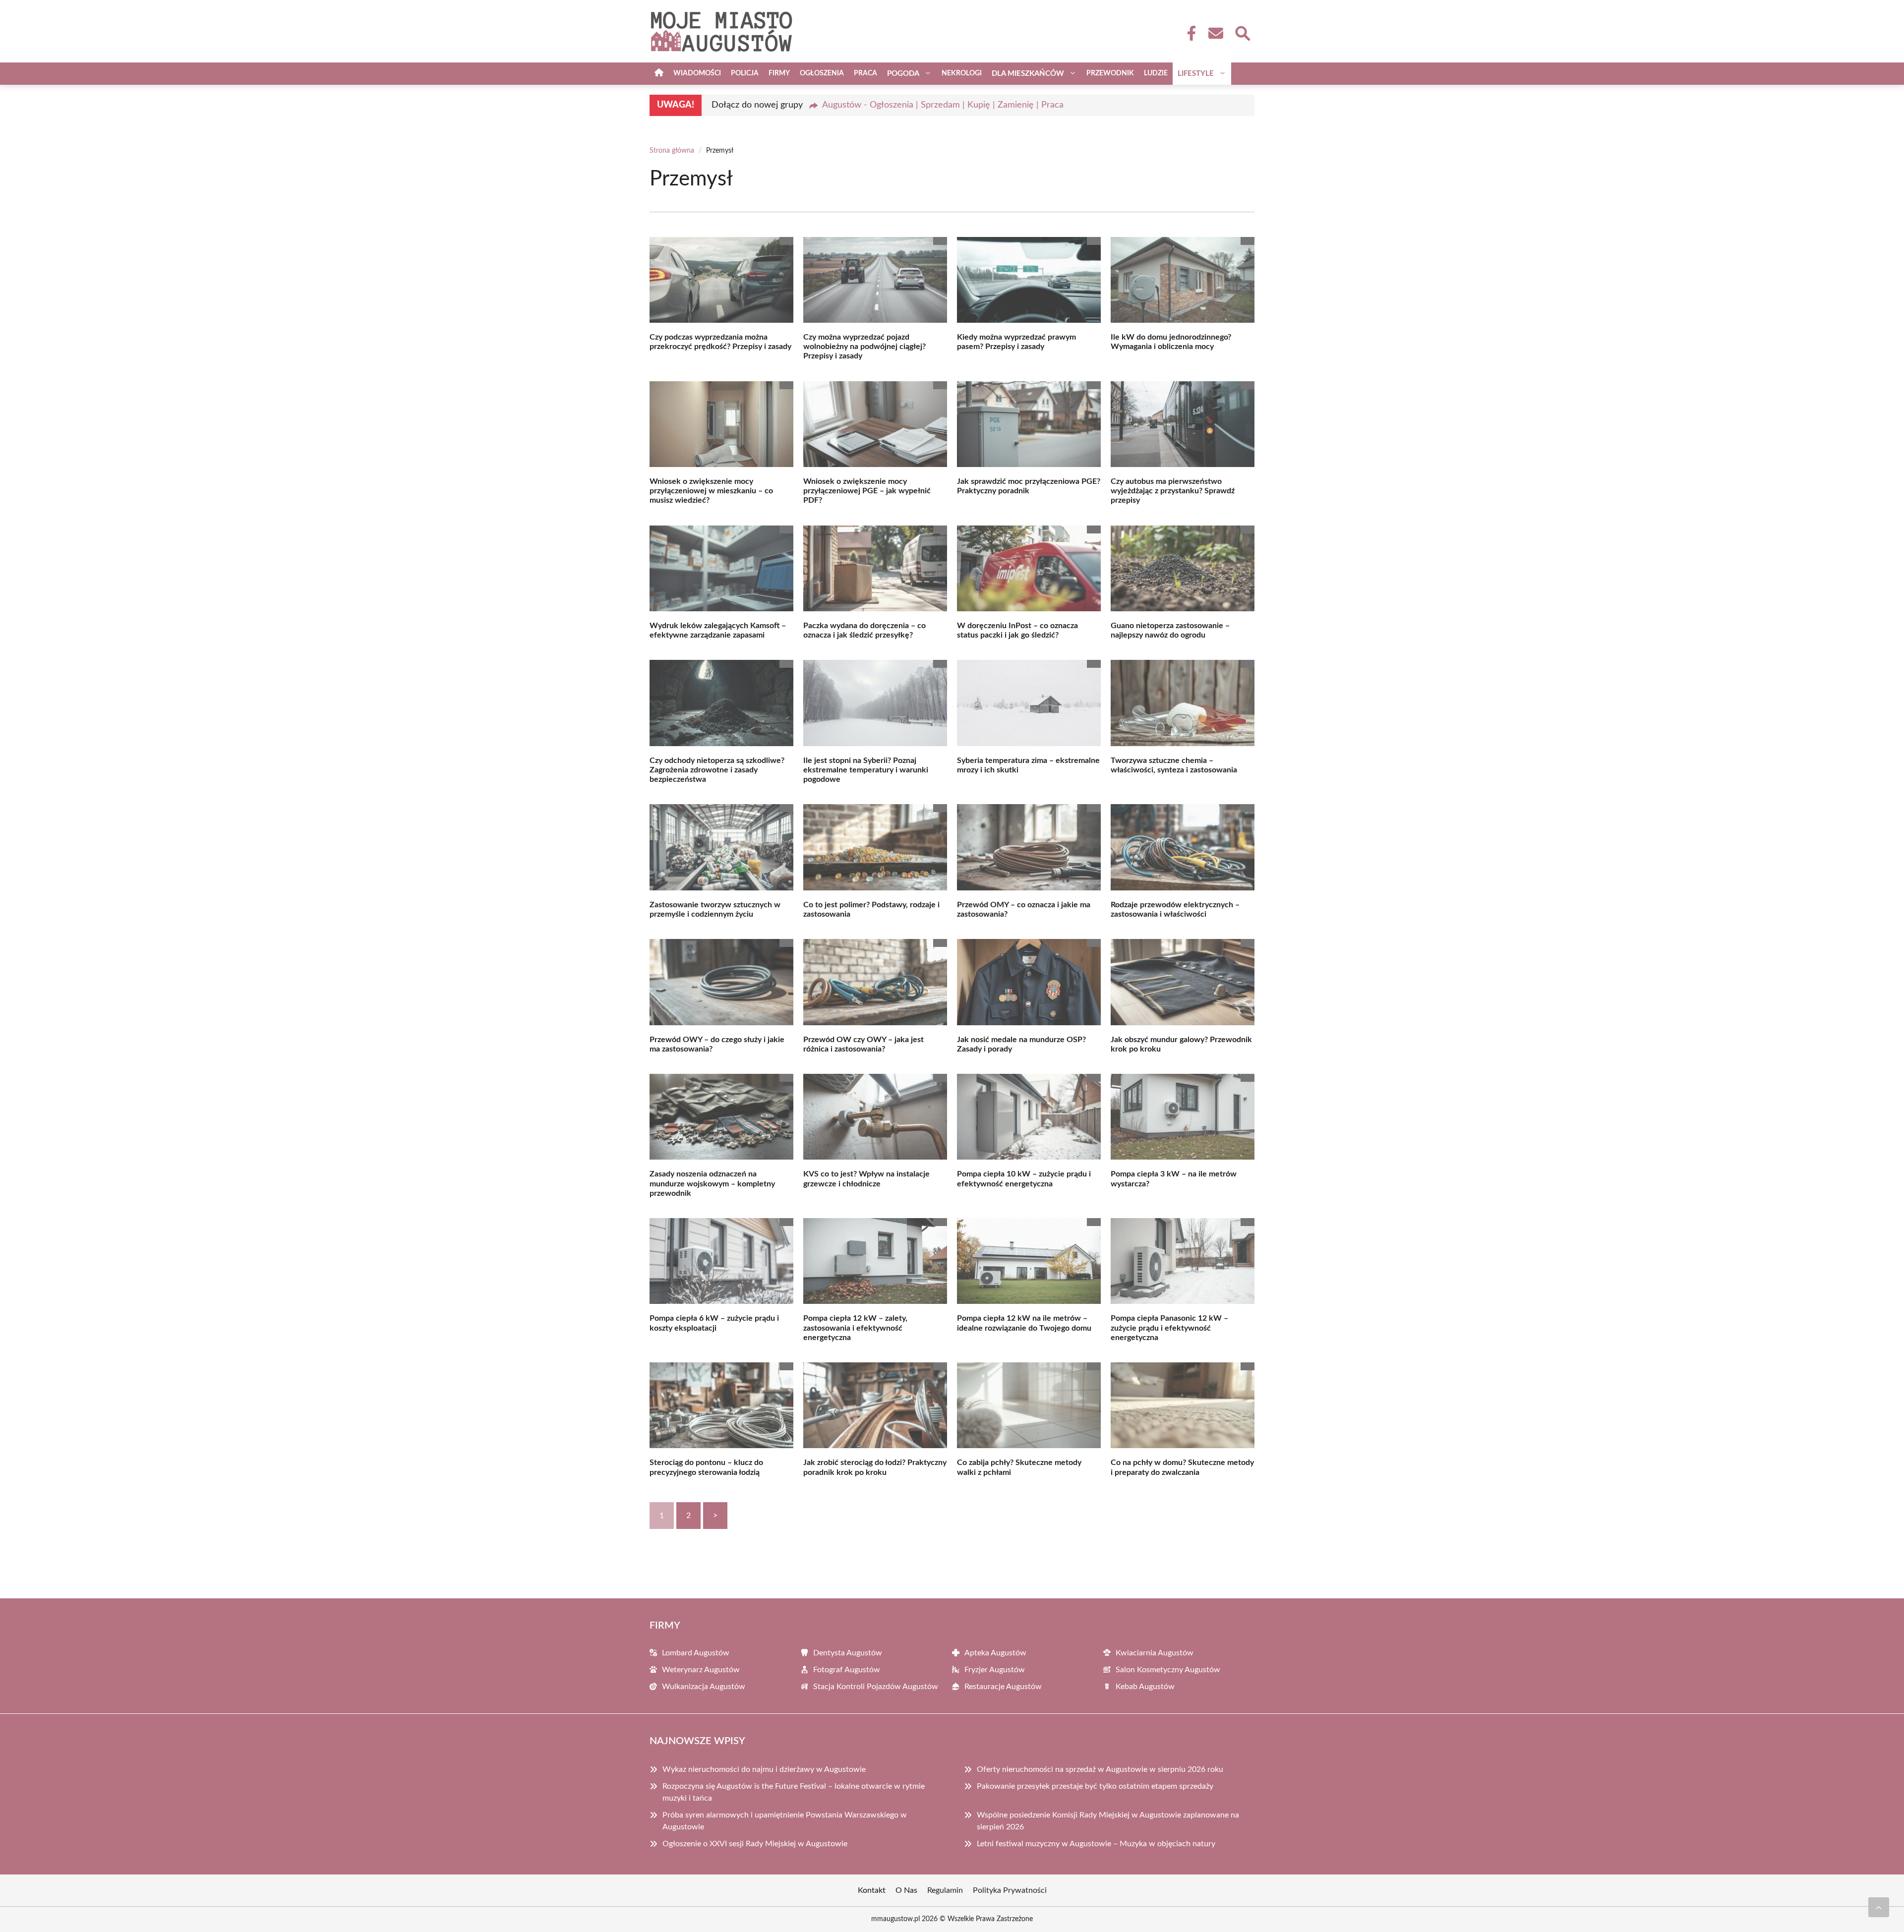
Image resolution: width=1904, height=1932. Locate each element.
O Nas (906, 1890)
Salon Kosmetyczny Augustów (1168, 1670)
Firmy (779, 73)
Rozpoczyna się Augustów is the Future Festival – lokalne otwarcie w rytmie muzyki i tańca (794, 1792)
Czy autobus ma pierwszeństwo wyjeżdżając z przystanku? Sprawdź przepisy (1173, 491)
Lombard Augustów (696, 1653)
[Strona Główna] (659, 74)
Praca (865, 73)
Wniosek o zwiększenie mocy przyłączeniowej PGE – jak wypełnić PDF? (867, 491)
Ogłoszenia (822, 73)
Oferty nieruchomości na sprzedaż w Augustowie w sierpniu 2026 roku (1100, 1769)
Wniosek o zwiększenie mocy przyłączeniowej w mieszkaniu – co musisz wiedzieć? (711, 491)
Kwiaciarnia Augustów (1155, 1653)
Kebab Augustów (1145, 1687)
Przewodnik (1110, 73)
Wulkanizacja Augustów (704, 1687)
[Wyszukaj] (1242, 32)
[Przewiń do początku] (1879, 1907)
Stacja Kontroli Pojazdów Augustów (876, 1687)
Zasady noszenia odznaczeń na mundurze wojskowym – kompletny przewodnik (712, 1183)
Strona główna (672, 151)
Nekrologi (962, 73)
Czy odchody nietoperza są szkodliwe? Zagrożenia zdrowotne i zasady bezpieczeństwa (717, 770)
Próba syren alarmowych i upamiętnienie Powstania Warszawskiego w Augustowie (785, 1821)
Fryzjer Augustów (995, 1670)
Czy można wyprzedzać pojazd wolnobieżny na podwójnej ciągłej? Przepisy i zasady (864, 347)
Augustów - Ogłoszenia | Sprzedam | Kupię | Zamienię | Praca (943, 105)
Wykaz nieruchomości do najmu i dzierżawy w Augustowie (764, 1769)
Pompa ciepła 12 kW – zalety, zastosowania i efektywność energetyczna (855, 1328)
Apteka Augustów (995, 1653)
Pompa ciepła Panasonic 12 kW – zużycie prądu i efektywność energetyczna (1169, 1328)
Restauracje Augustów (1003, 1687)
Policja (745, 73)
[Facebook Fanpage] (1189, 33)
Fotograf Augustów (847, 1670)
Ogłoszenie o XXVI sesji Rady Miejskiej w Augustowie (755, 1844)
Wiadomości (697, 73)
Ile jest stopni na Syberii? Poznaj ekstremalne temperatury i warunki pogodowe (866, 770)
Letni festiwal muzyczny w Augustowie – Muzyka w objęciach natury (1096, 1844)
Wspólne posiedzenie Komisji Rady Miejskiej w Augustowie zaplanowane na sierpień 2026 (1108, 1821)
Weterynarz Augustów (701, 1670)
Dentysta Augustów (848, 1653)
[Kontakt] (1215, 33)
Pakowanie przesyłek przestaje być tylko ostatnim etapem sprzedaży (1095, 1786)
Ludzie (1156, 73)
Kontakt (872, 1890)
